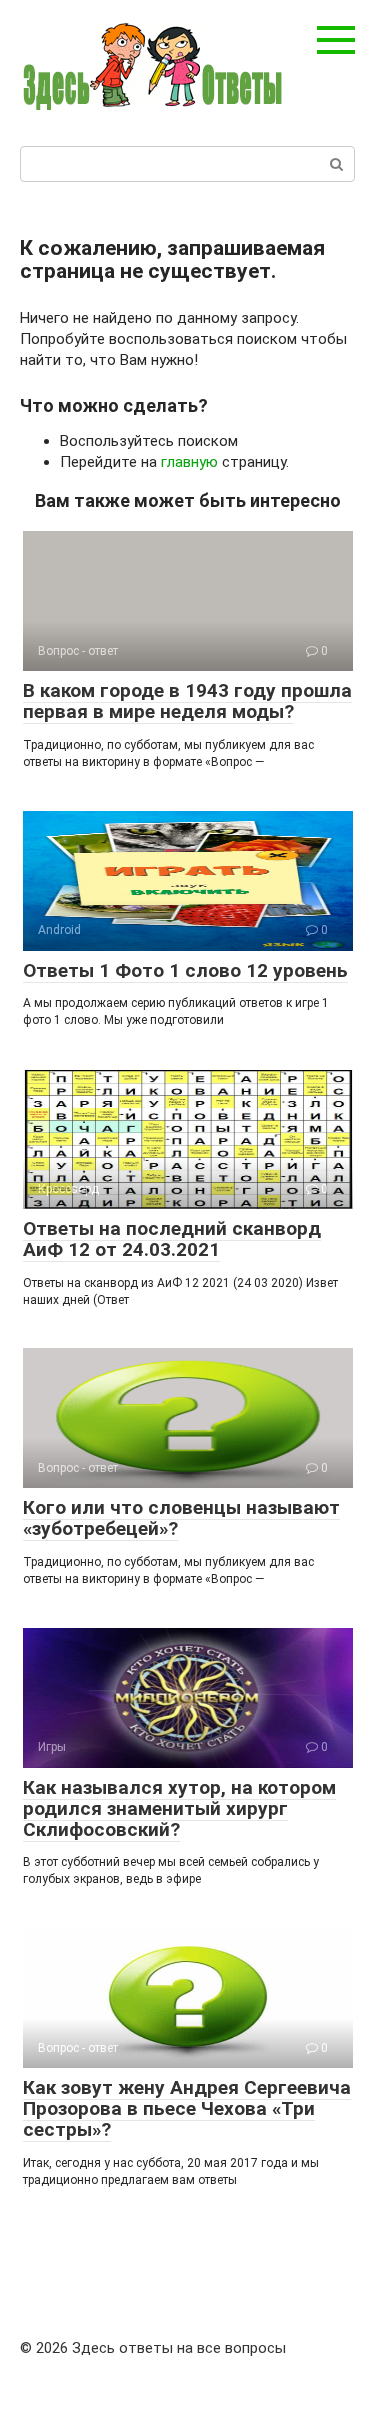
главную (189, 462)
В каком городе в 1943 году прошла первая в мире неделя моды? (187, 701)
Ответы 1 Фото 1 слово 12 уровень (185, 970)
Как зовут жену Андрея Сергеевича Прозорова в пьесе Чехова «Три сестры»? (187, 2108)
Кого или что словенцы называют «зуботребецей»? (181, 1518)
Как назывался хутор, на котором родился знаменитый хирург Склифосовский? (179, 1808)
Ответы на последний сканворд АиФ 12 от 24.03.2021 (172, 1239)
